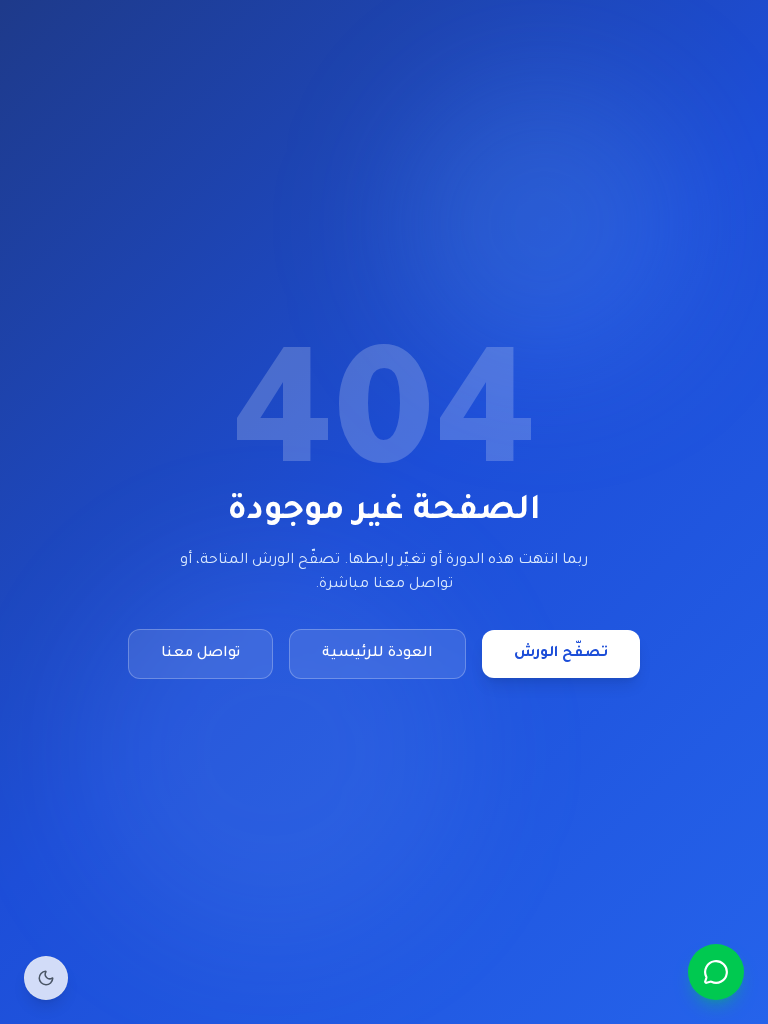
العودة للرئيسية (377, 654)
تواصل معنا (200, 654)
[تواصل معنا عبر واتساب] (716, 972)
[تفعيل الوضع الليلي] (46, 978)
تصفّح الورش (561, 654)
